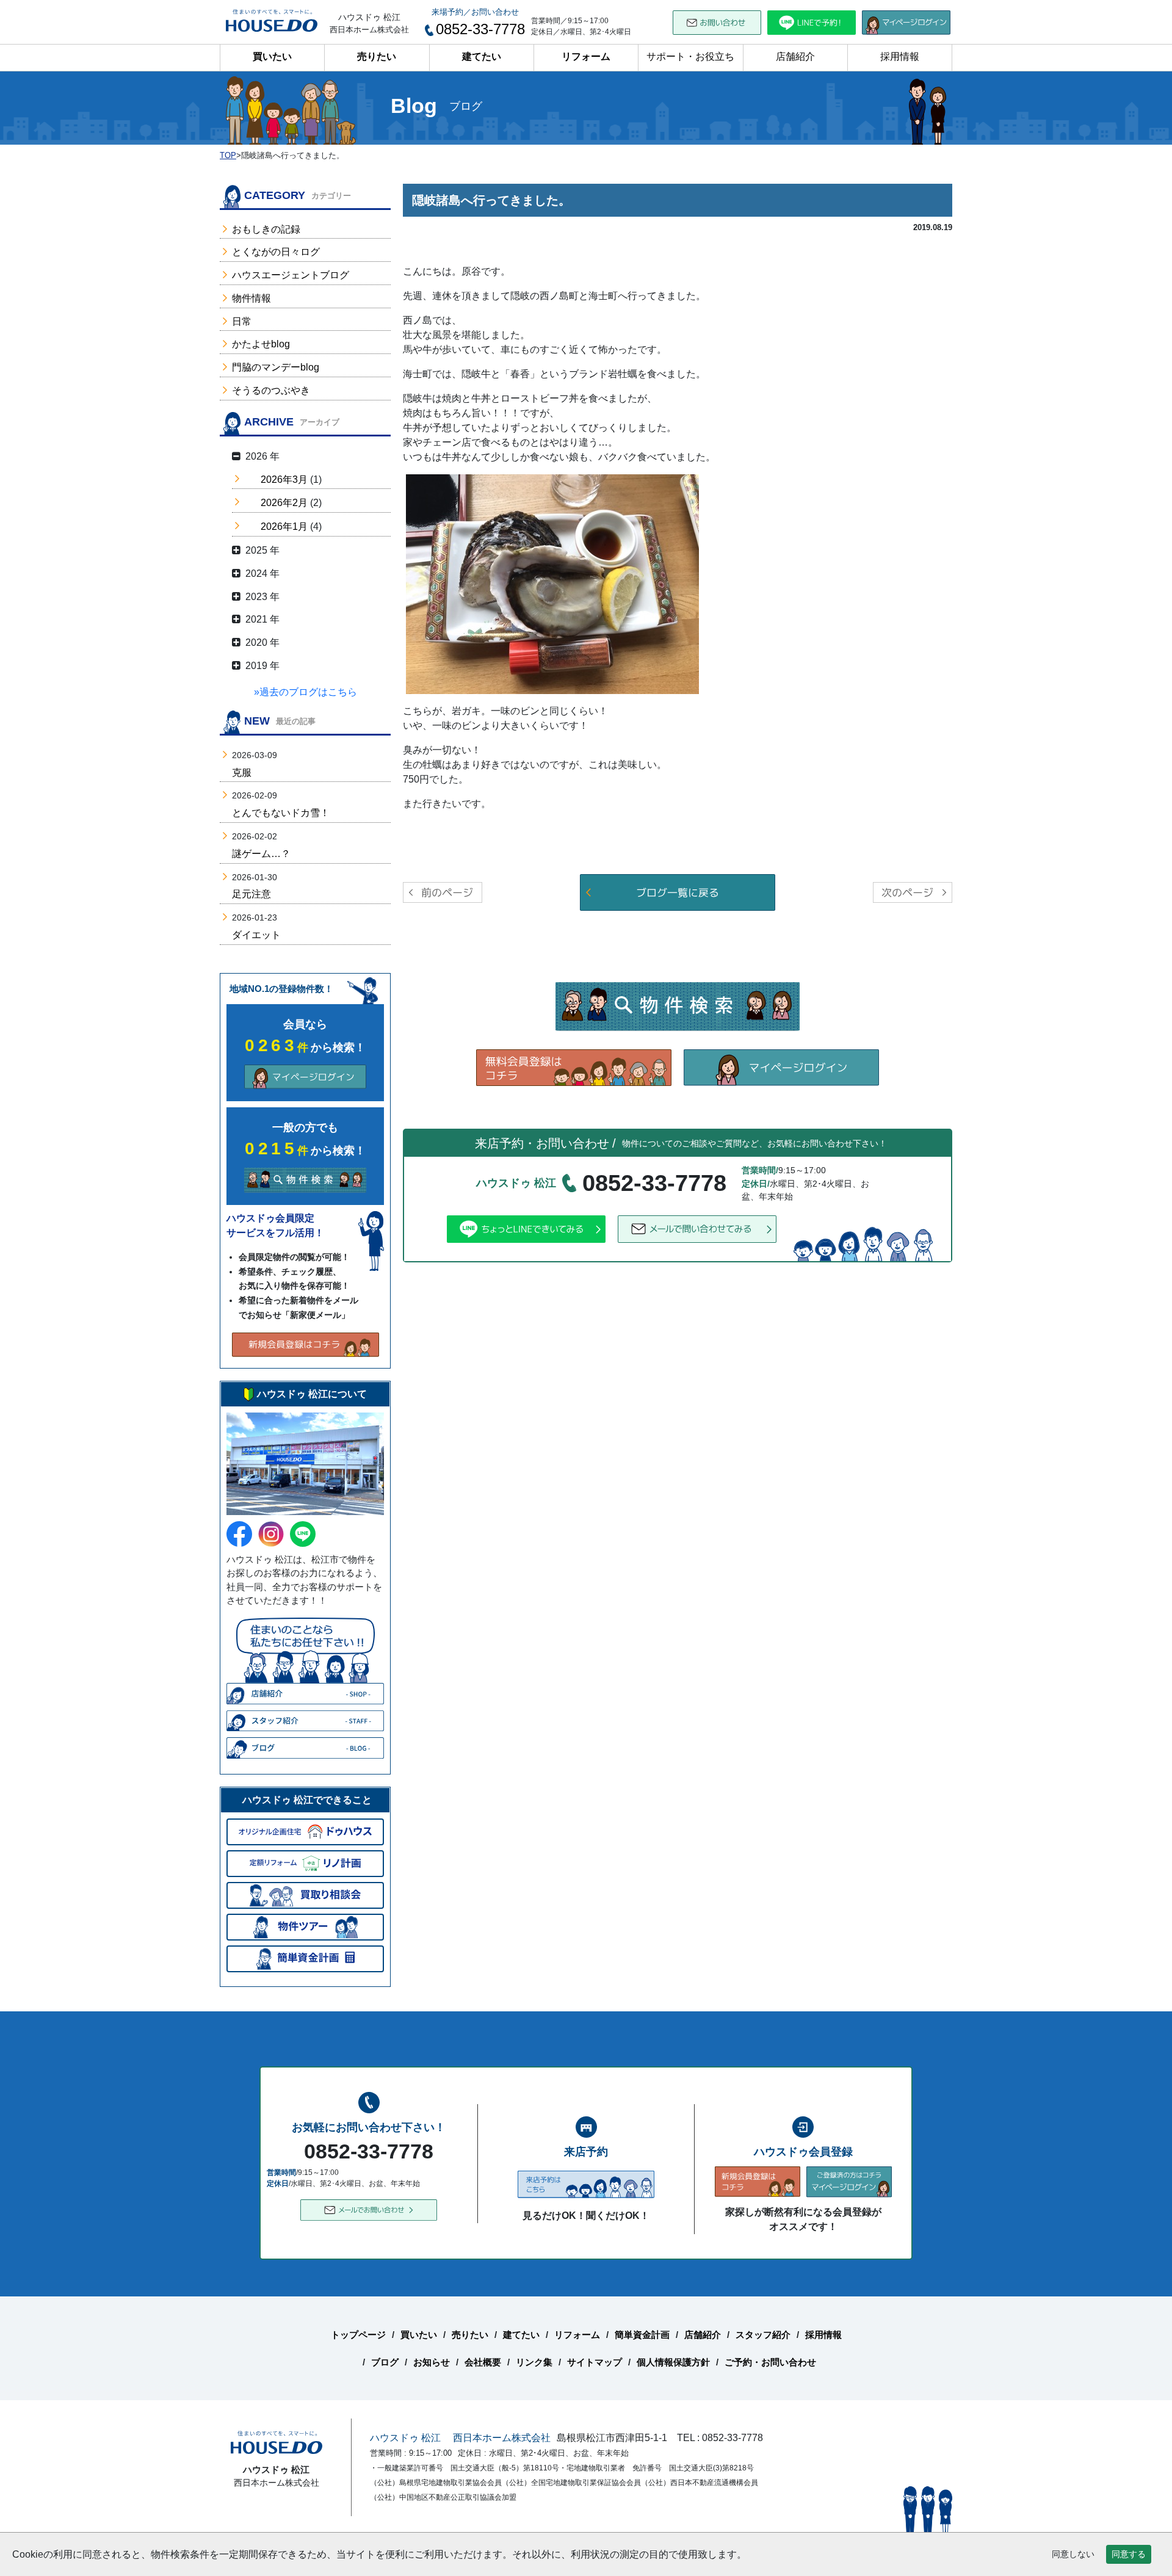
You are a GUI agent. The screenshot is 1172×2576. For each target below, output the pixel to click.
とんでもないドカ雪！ (281, 813)
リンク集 (534, 2362)
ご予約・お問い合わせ (770, 2362)
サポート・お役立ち (690, 56)
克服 (242, 772)
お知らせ (432, 2362)
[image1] (552, 583)
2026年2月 (284, 503)
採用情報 (900, 56)
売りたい (377, 56)
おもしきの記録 (266, 229)
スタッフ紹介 (763, 2335)
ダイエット (256, 935)
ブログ (385, 2362)
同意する (1129, 2554)
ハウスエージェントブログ (291, 275)
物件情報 (251, 298)
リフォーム (586, 56)
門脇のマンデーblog (276, 367)
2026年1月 (284, 526)
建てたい (482, 56)
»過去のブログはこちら (306, 692)
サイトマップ (595, 2362)
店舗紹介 (795, 56)
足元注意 (251, 894)
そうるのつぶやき (271, 390)
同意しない (1073, 2554)
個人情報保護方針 (673, 2362)
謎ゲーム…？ (261, 854)
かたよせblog (261, 344)
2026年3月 (284, 479)
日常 (242, 321)
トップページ (358, 2335)
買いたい (272, 56)
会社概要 (483, 2362)
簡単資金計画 (642, 2335)
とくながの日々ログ (276, 252)
